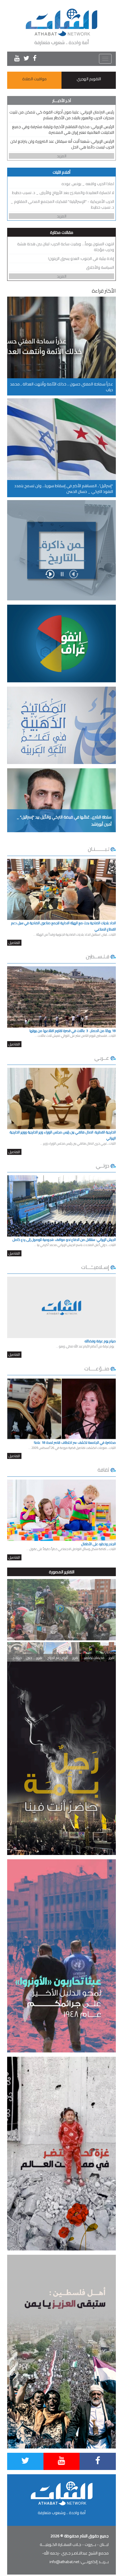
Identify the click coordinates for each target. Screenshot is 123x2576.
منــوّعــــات (97, 1369)
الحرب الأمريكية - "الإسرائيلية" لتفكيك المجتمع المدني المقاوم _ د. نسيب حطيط (62, 204)
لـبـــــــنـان (99, 849)
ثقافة (103, 1470)
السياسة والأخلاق (100, 267)
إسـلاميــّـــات (95, 1267)
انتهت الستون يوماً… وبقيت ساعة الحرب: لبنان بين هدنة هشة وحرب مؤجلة (66, 247)
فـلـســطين (98, 956)
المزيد (62, 156)
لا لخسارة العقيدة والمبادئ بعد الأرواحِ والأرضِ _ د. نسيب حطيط (63, 193)
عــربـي (102, 1058)
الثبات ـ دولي (63, 1629)
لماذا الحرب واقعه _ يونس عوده (88, 184)
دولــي (103, 1166)
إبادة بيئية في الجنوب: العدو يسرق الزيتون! (81, 258)
